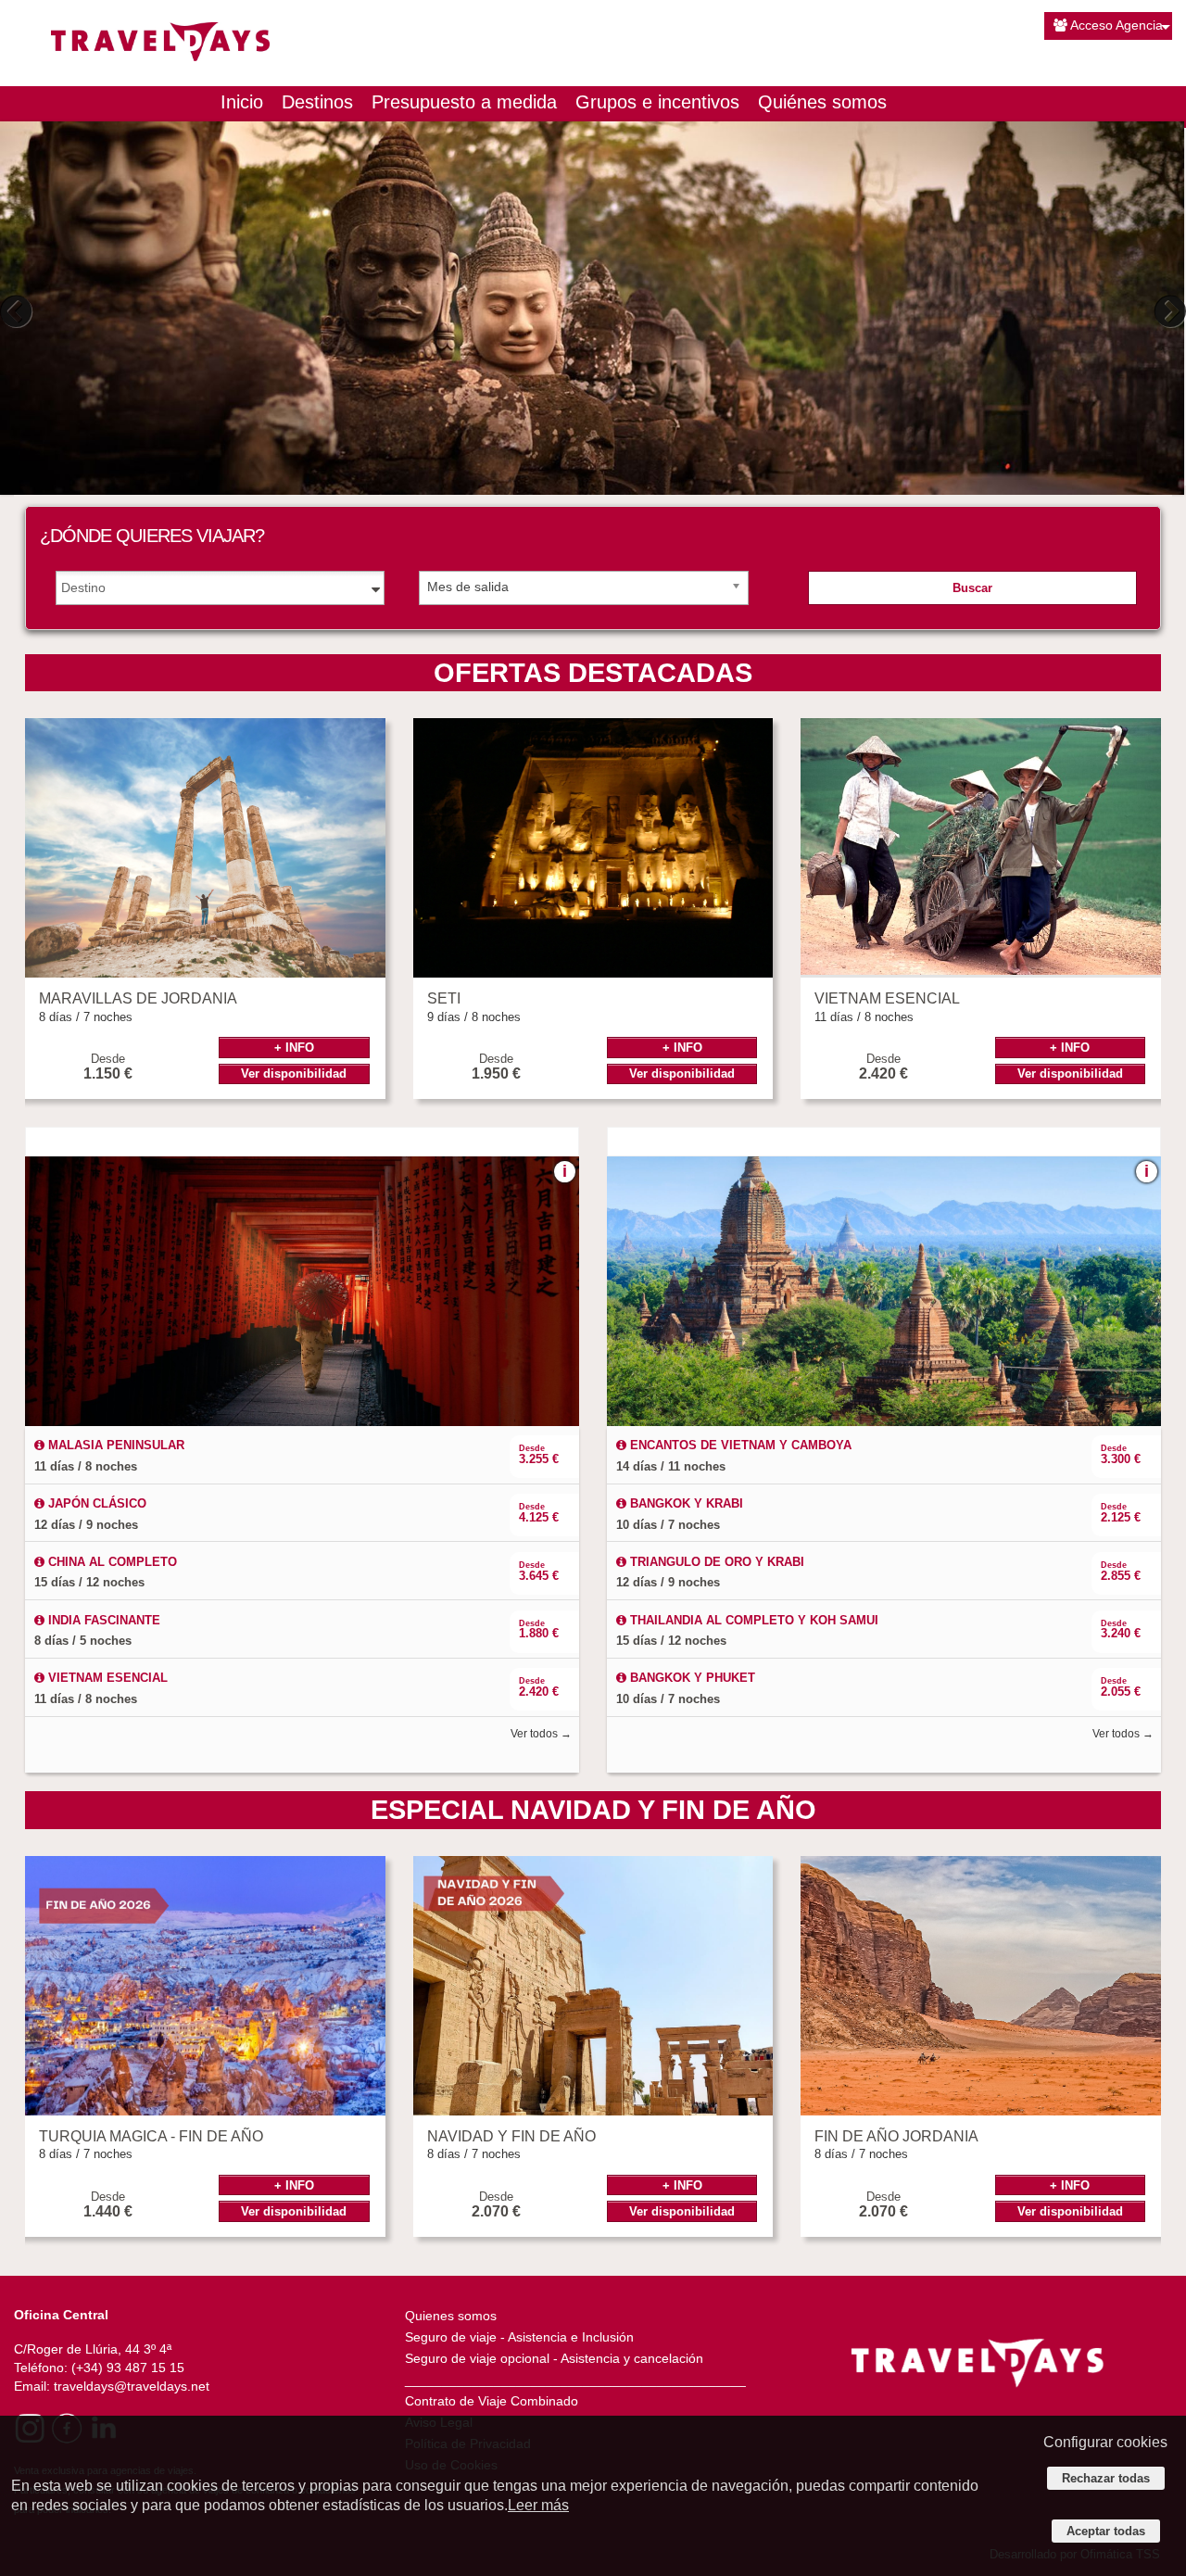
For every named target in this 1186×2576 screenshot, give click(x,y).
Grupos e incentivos (657, 102)
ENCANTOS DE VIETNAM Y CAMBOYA (739, 1445)
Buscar (972, 588)
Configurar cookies (1105, 2442)
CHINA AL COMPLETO (111, 1562)
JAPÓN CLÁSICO (95, 1503)
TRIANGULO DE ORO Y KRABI (715, 1562)
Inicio (242, 102)
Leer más (538, 2505)
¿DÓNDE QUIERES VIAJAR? (152, 536)
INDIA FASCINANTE (102, 1620)
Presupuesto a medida (464, 102)
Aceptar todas (1106, 2531)
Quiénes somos (822, 102)
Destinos (317, 102)
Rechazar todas (1106, 2478)
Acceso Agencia (1117, 25)
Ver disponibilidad (294, 1073)
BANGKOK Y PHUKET (691, 1678)
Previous (19, 311)
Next (1167, 311)
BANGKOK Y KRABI (685, 1503)
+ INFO (294, 1048)
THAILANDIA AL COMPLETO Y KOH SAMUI (752, 1620)
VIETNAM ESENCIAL (106, 1678)
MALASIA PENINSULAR (114, 1445)
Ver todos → (541, 1734)
